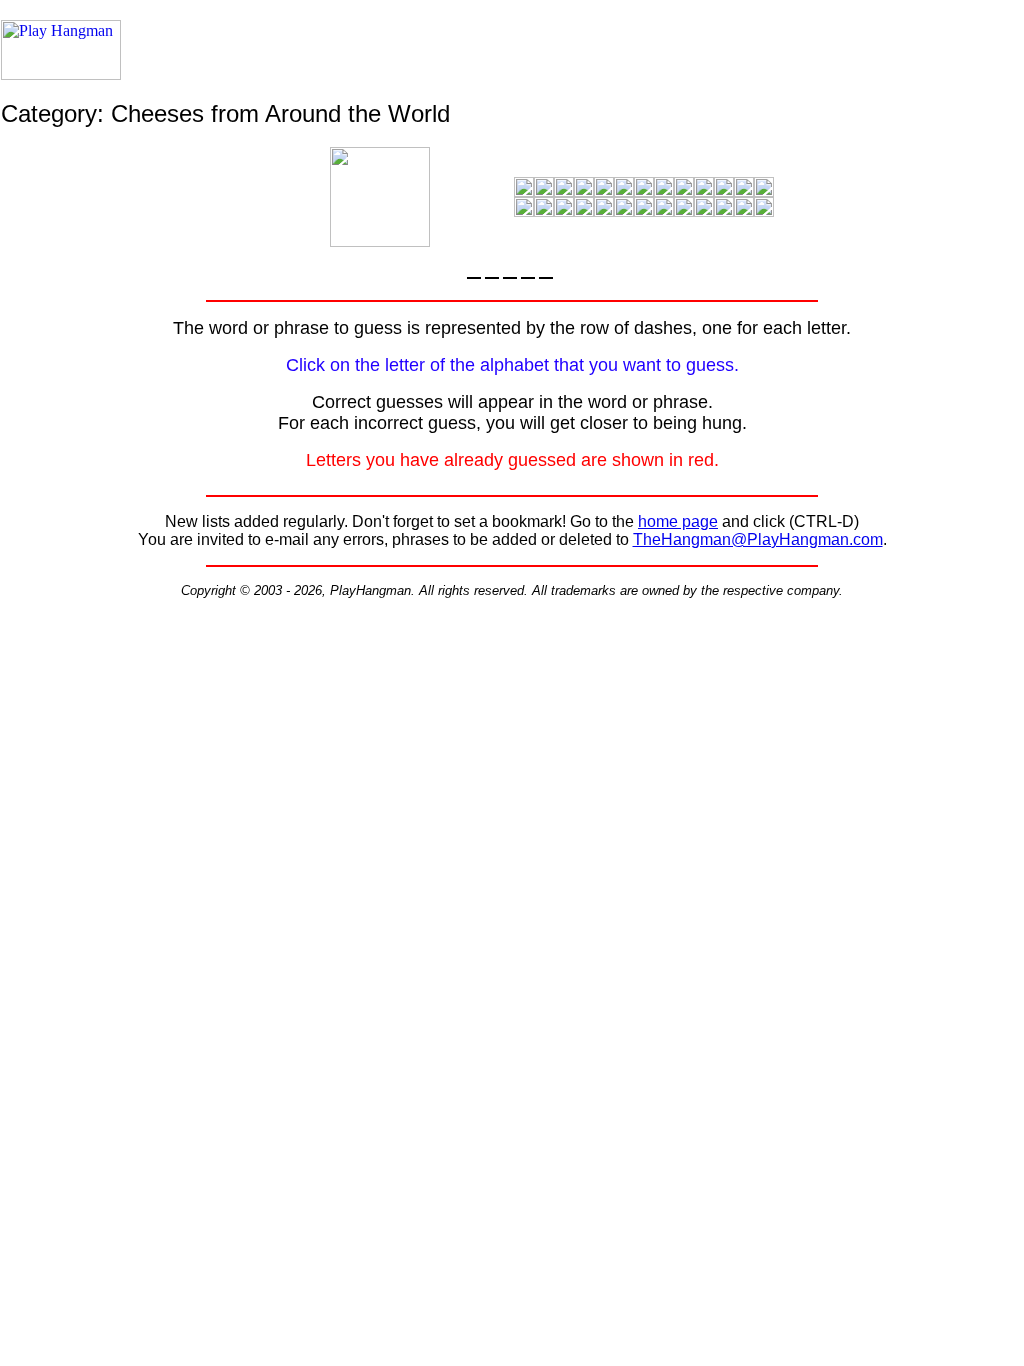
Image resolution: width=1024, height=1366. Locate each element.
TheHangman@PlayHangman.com (758, 539)
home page (678, 521)
